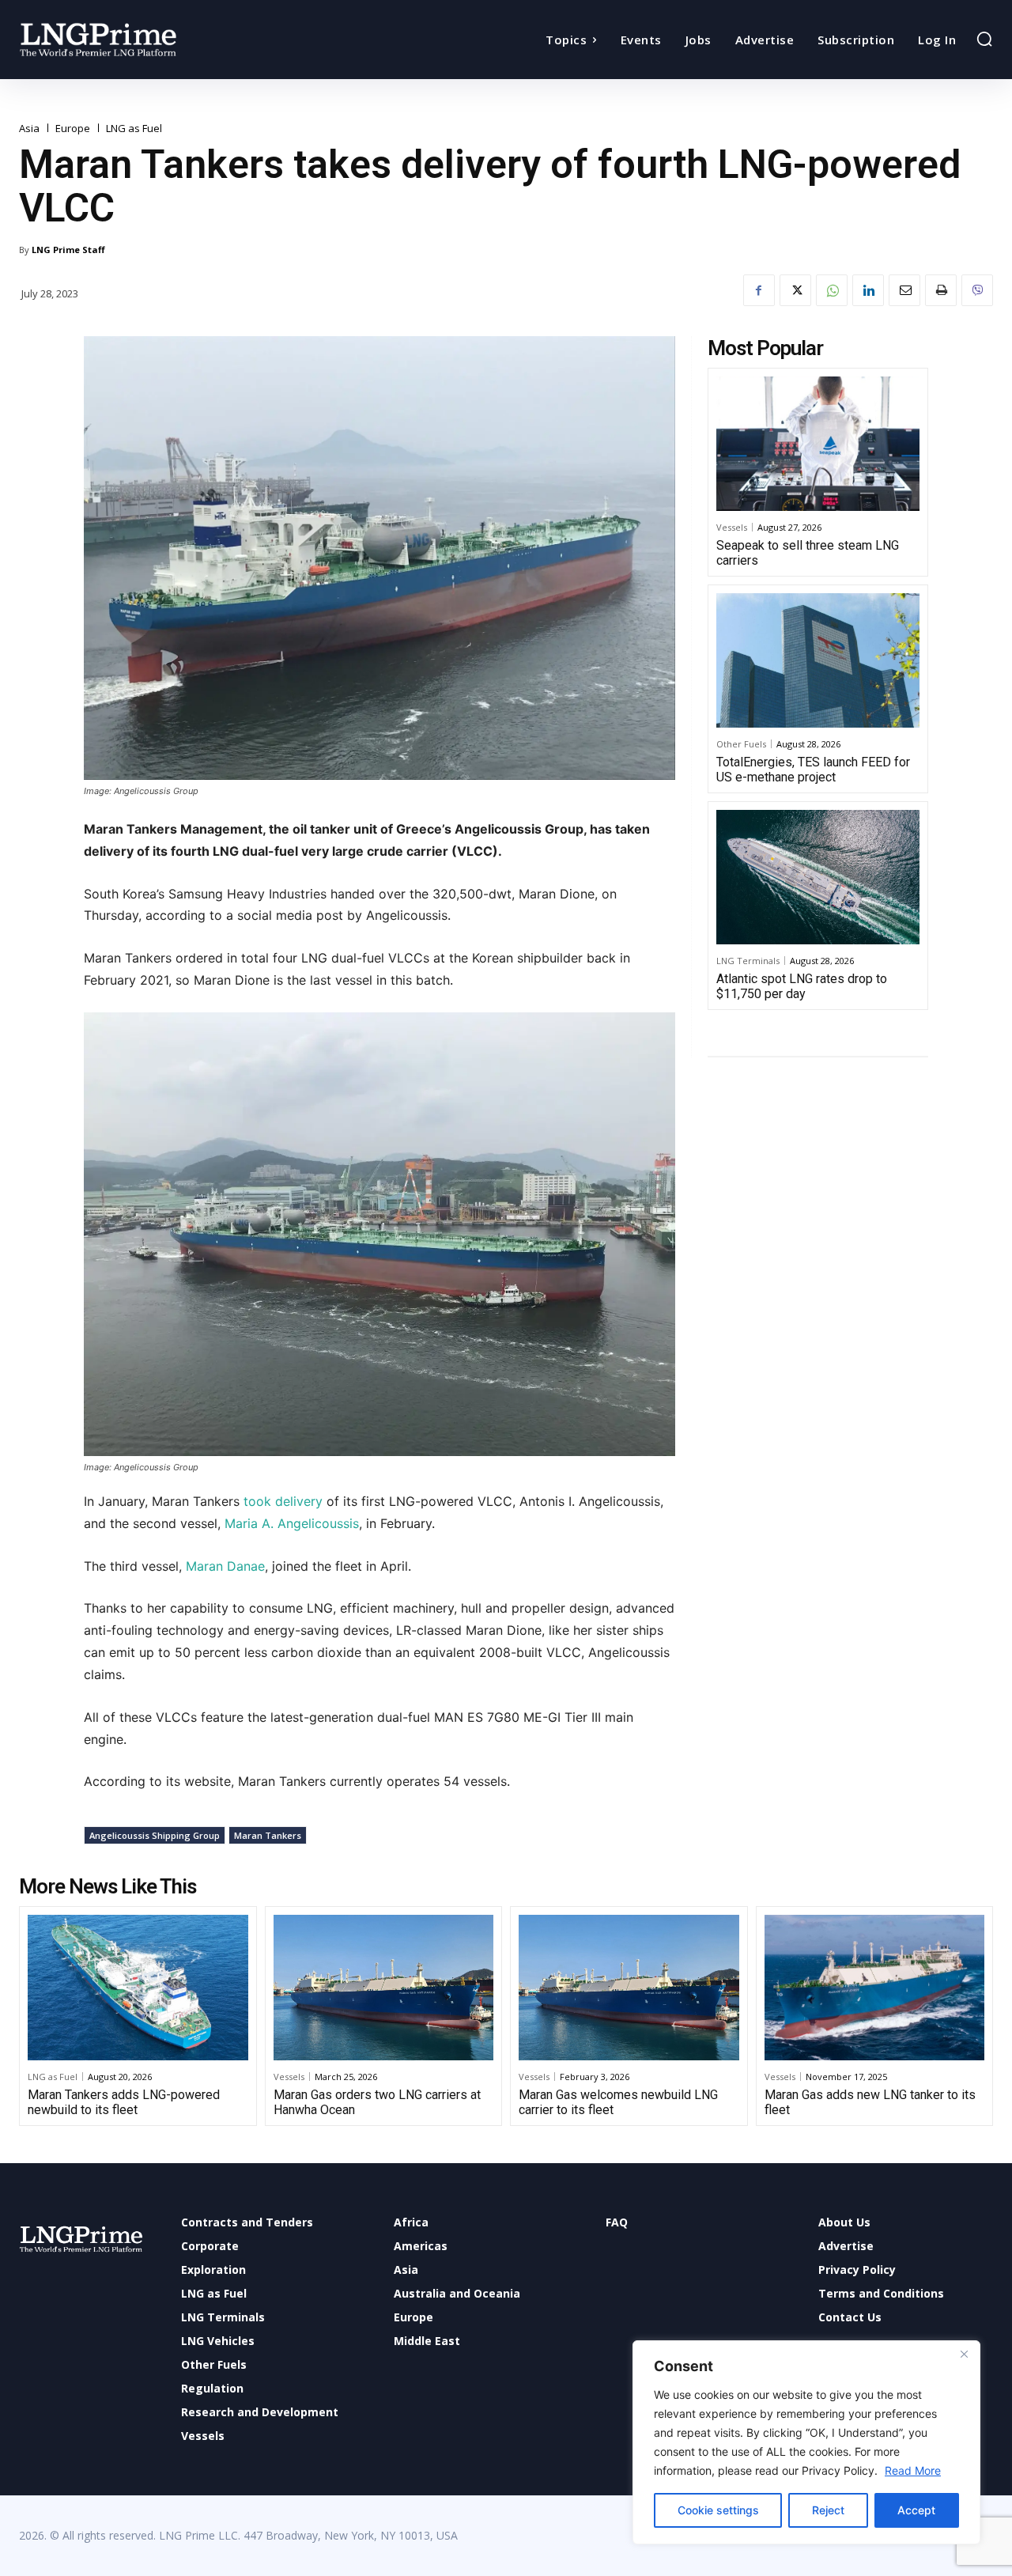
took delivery (283, 1501)
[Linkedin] (868, 290)
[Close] (964, 2354)
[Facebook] (759, 290)
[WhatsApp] (832, 290)
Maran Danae (225, 1566)
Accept (916, 2510)
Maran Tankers (268, 1835)
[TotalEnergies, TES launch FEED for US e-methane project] (818, 660)
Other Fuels (741, 744)
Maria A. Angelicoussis (292, 1523)
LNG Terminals (748, 961)
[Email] (904, 290)
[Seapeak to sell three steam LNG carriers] (818, 444)
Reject (828, 2510)
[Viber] (977, 290)
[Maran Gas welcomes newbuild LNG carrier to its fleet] (629, 1988)
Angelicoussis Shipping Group (155, 1835)
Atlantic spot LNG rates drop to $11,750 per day (802, 986)
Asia (29, 129)
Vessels (732, 527)
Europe (73, 129)
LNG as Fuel (134, 129)
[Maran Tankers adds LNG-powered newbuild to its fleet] (138, 1988)
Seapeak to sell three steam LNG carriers (808, 553)
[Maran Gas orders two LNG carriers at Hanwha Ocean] (384, 1988)
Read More (913, 2470)
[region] (806, 2442)
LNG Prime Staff (68, 250)
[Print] (941, 290)
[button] (984, 39)
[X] (795, 290)
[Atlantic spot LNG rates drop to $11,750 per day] (818, 877)
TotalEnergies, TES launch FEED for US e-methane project (813, 770)
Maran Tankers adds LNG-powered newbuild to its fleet (124, 2102)
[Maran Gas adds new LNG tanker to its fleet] (875, 1988)
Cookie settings (718, 2510)
